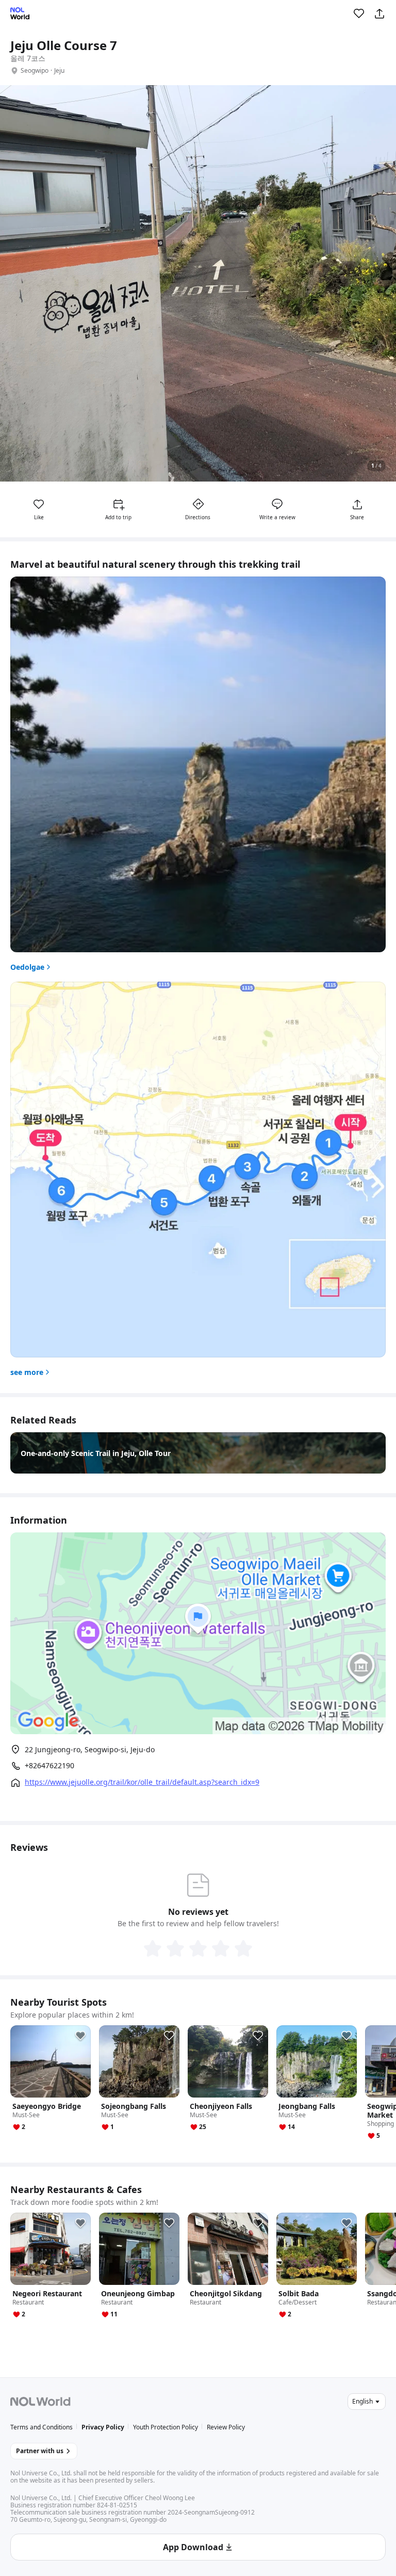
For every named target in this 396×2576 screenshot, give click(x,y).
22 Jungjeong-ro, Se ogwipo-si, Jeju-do (90, 1749)
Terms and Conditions (42, 2427)
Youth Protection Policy (166, 2427)
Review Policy (226, 2427)
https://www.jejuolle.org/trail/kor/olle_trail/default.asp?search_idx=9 (142, 1782)
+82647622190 (49, 1766)
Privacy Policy (103, 2427)
